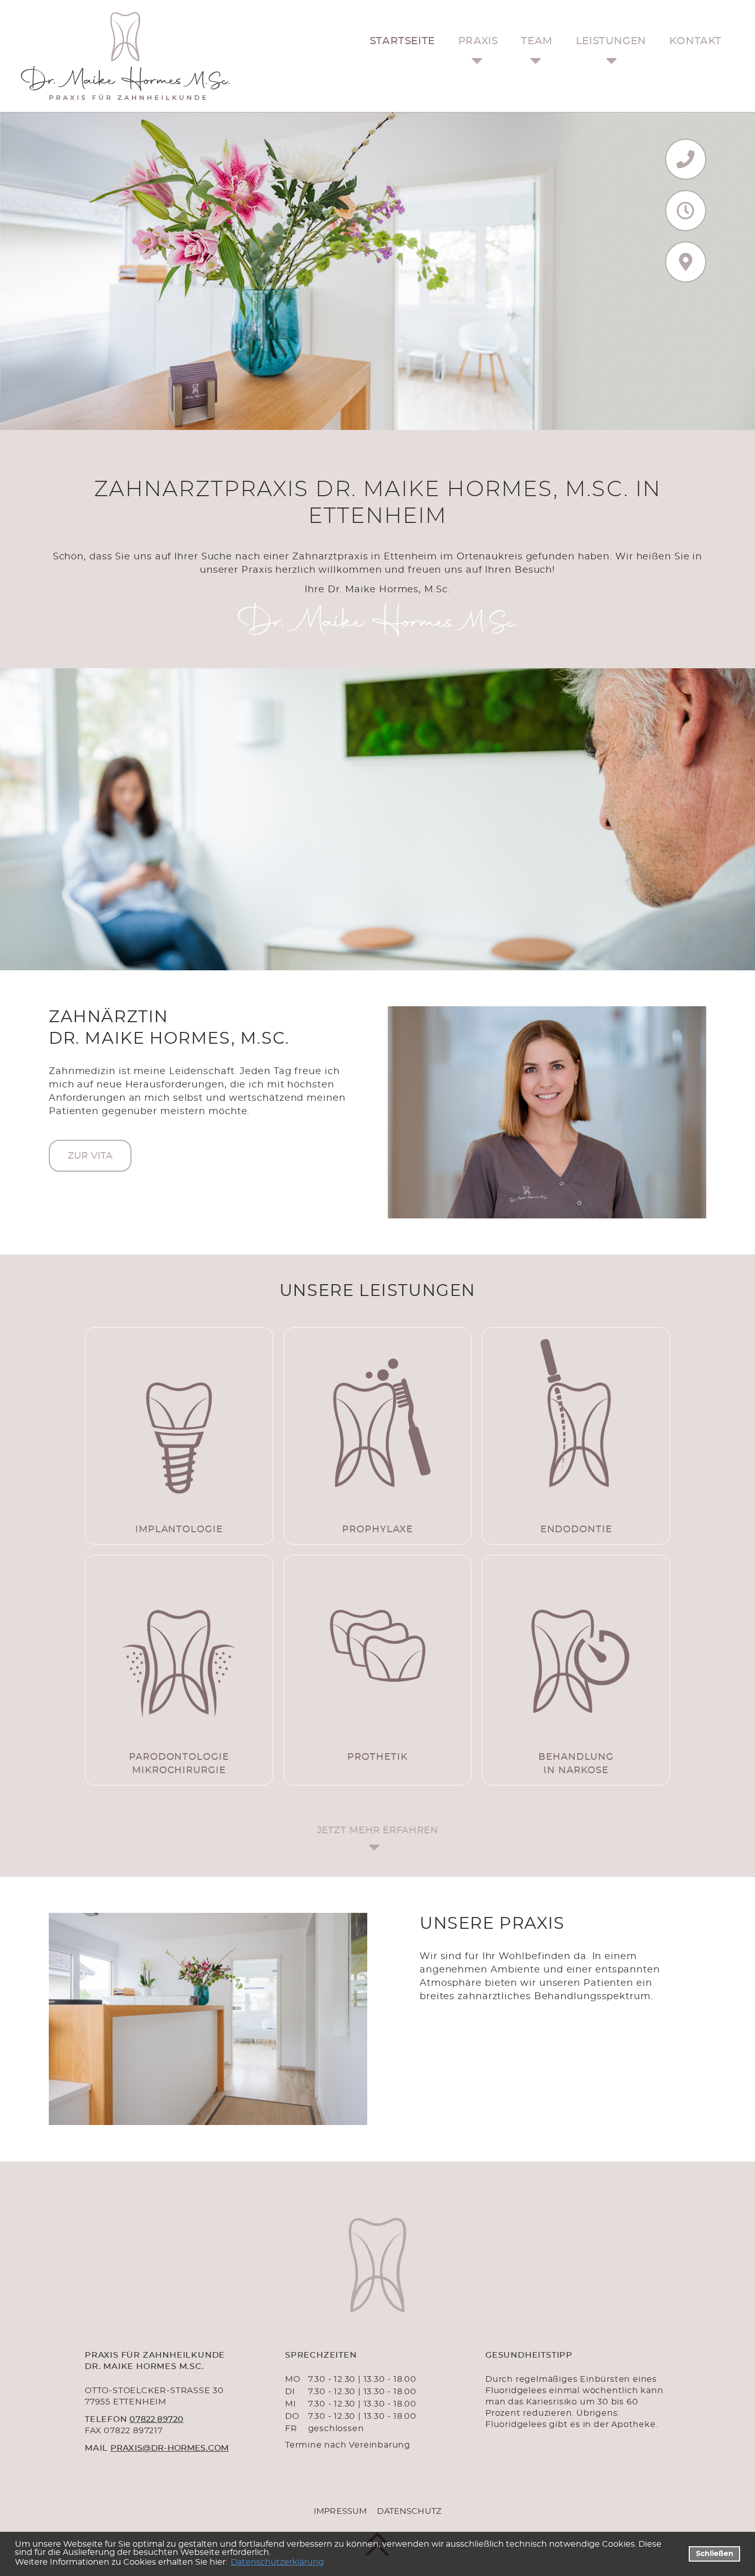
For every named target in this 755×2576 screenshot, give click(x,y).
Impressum (340, 2511)
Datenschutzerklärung (277, 2562)
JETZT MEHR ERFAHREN (378, 1831)
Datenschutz (409, 2511)
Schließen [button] (715, 2554)
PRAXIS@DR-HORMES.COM (169, 2448)
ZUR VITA (90, 1156)
